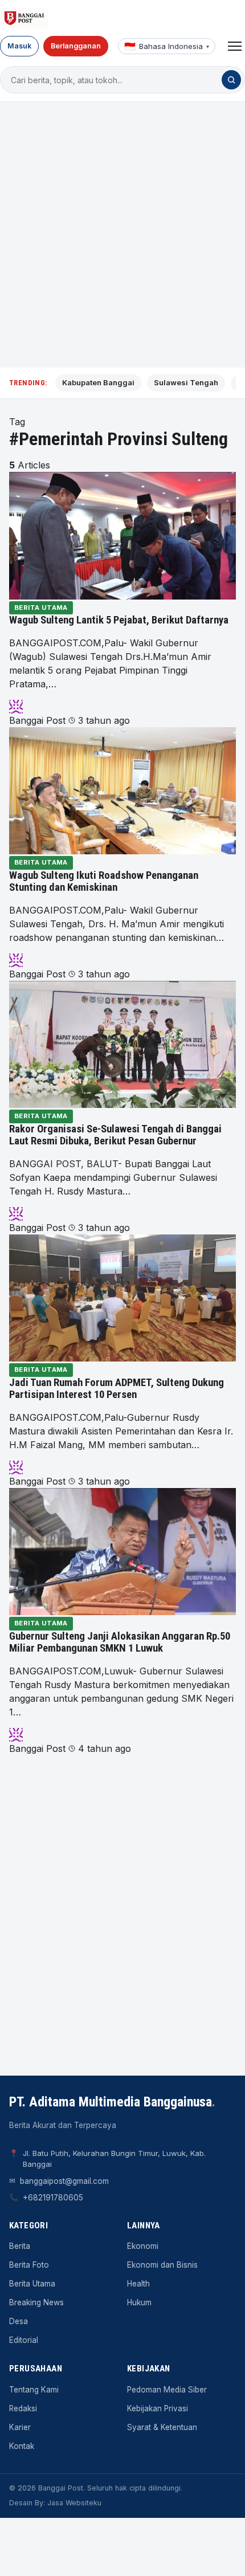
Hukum (139, 2302)
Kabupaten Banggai (98, 382)
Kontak (22, 2446)
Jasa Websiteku (74, 2503)
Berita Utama (41, 608)
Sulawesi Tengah (186, 382)
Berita (20, 2246)
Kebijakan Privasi (158, 2408)
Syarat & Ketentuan (162, 2427)
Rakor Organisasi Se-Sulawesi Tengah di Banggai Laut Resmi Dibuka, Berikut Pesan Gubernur (115, 1135)
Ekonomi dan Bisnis (162, 2265)
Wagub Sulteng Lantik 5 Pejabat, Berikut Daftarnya (119, 620)
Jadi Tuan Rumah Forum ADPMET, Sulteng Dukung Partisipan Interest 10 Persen (117, 1389)
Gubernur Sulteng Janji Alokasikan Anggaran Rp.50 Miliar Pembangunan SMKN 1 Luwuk (120, 1642)
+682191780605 (53, 2198)
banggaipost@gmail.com (64, 2181)
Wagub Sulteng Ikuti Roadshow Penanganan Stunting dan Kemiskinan (104, 882)
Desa (19, 2321)
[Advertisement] (122, 235)
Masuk (19, 46)
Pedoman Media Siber (167, 2390)
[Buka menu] (235, 46)
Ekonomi (143, 2246)
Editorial (24, 2340)
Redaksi (23, 2408)
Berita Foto (29, 2265)
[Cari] (231, 80)
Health (138, 2284)
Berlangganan (76, 46)
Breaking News (36, 2302)
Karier (20, 2427)
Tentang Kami (34, 2390)
